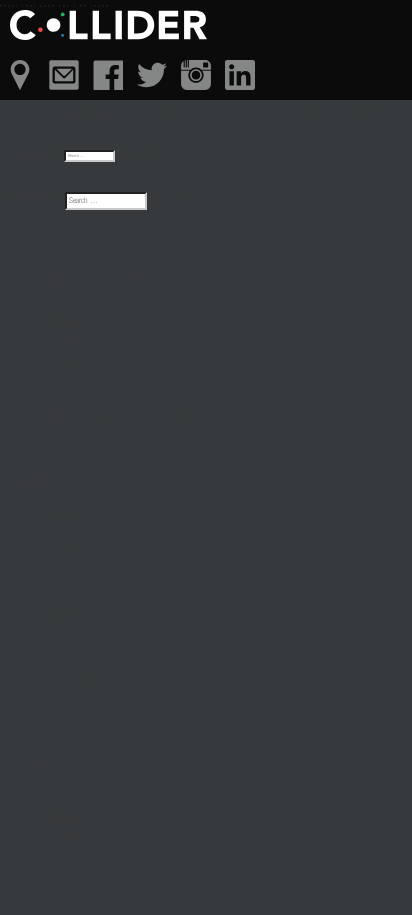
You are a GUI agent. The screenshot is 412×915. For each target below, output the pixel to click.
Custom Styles (59, 313)
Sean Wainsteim (62, 361)
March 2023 (57, 516)
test (45, 349)
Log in (48, 798)
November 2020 (62, 528)
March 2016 (57, 612)
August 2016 (59, 552)
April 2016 (55, 600)
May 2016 (54, 588)
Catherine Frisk (60, 325)
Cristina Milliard (60, 337)
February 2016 (61, 624)
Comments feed (61, 822)
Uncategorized (59, 711)
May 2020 (54, 540)
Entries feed (56, 810)
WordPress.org (60, 834)
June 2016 (56, 576)
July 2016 (54, 564)
